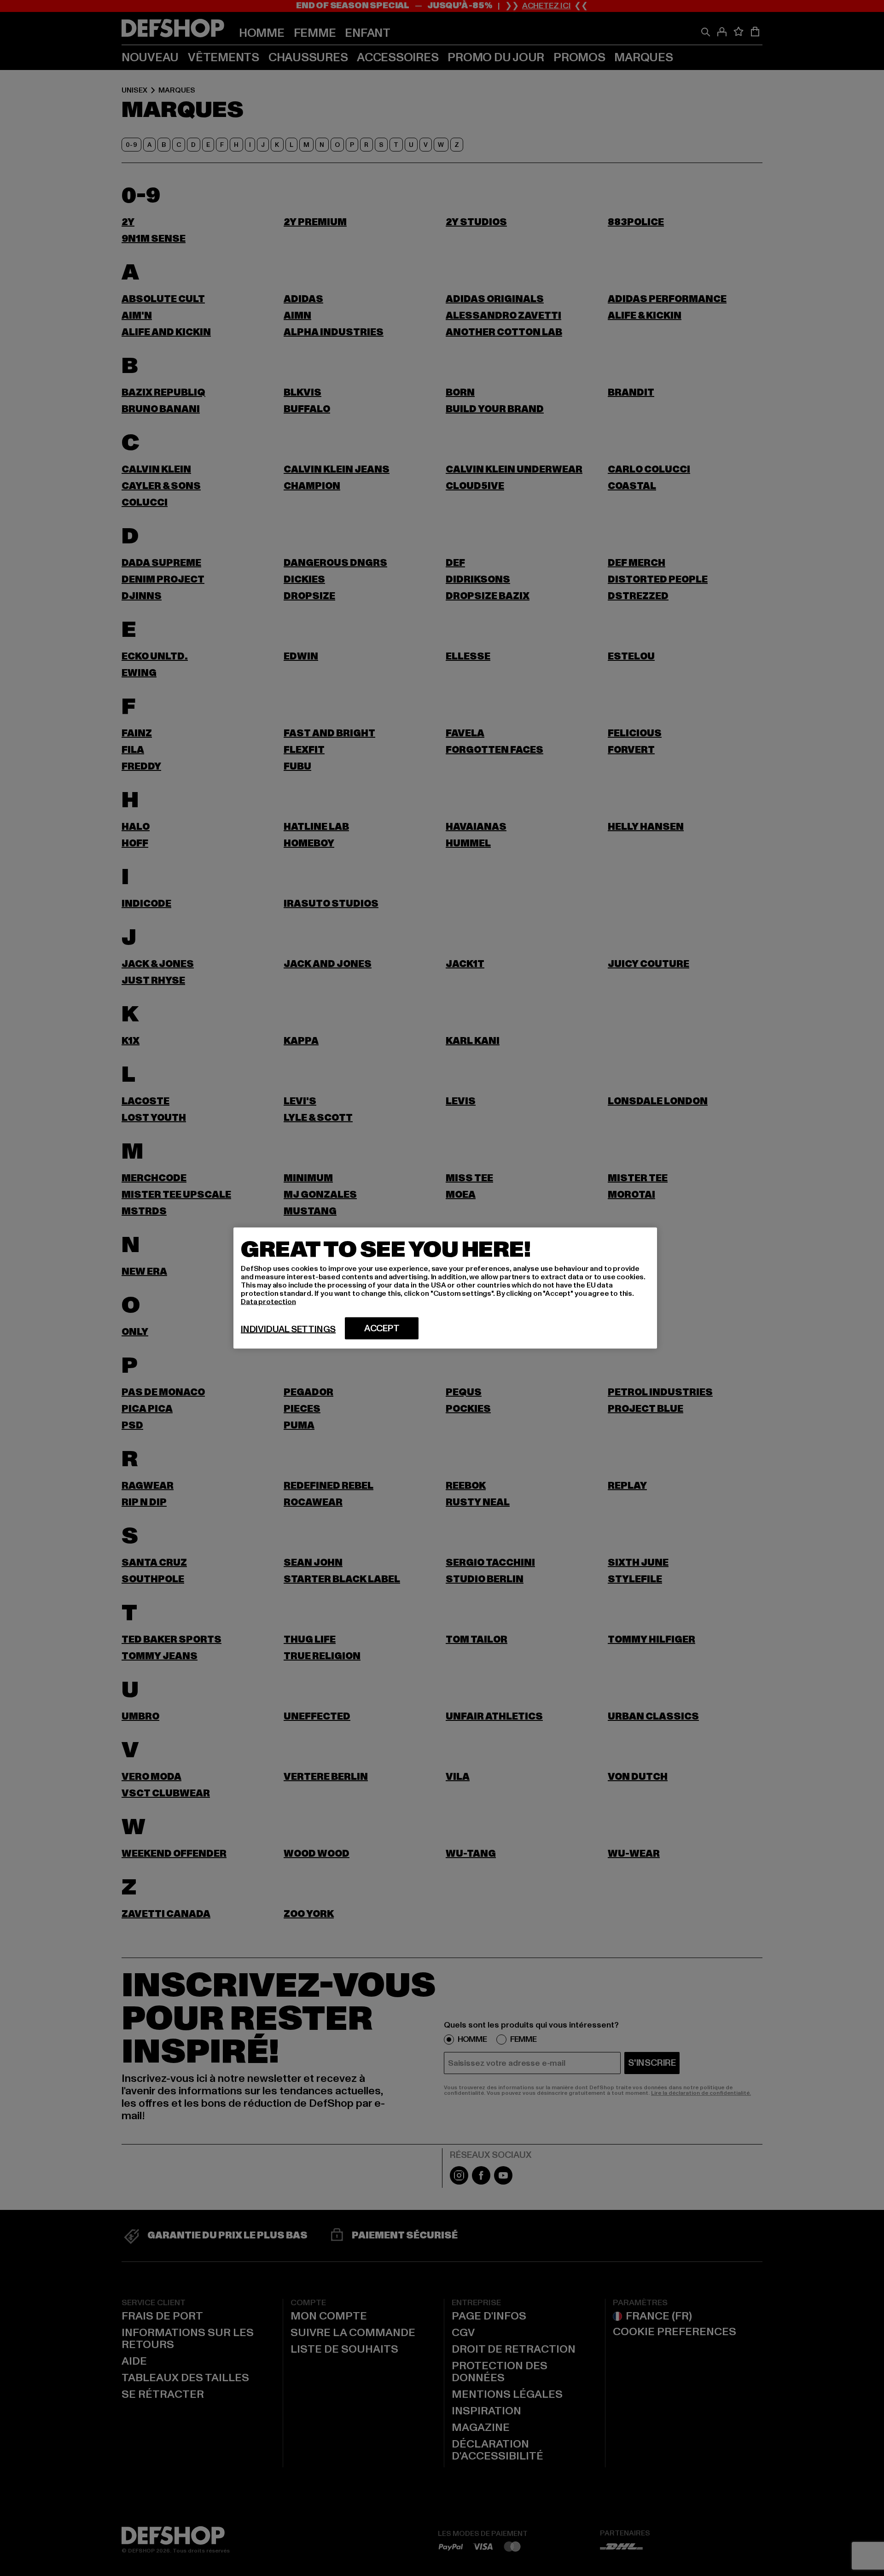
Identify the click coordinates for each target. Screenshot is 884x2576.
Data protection (268, 1302)
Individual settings (288, 1329)
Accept (382, 1329)
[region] (445, 1288)
